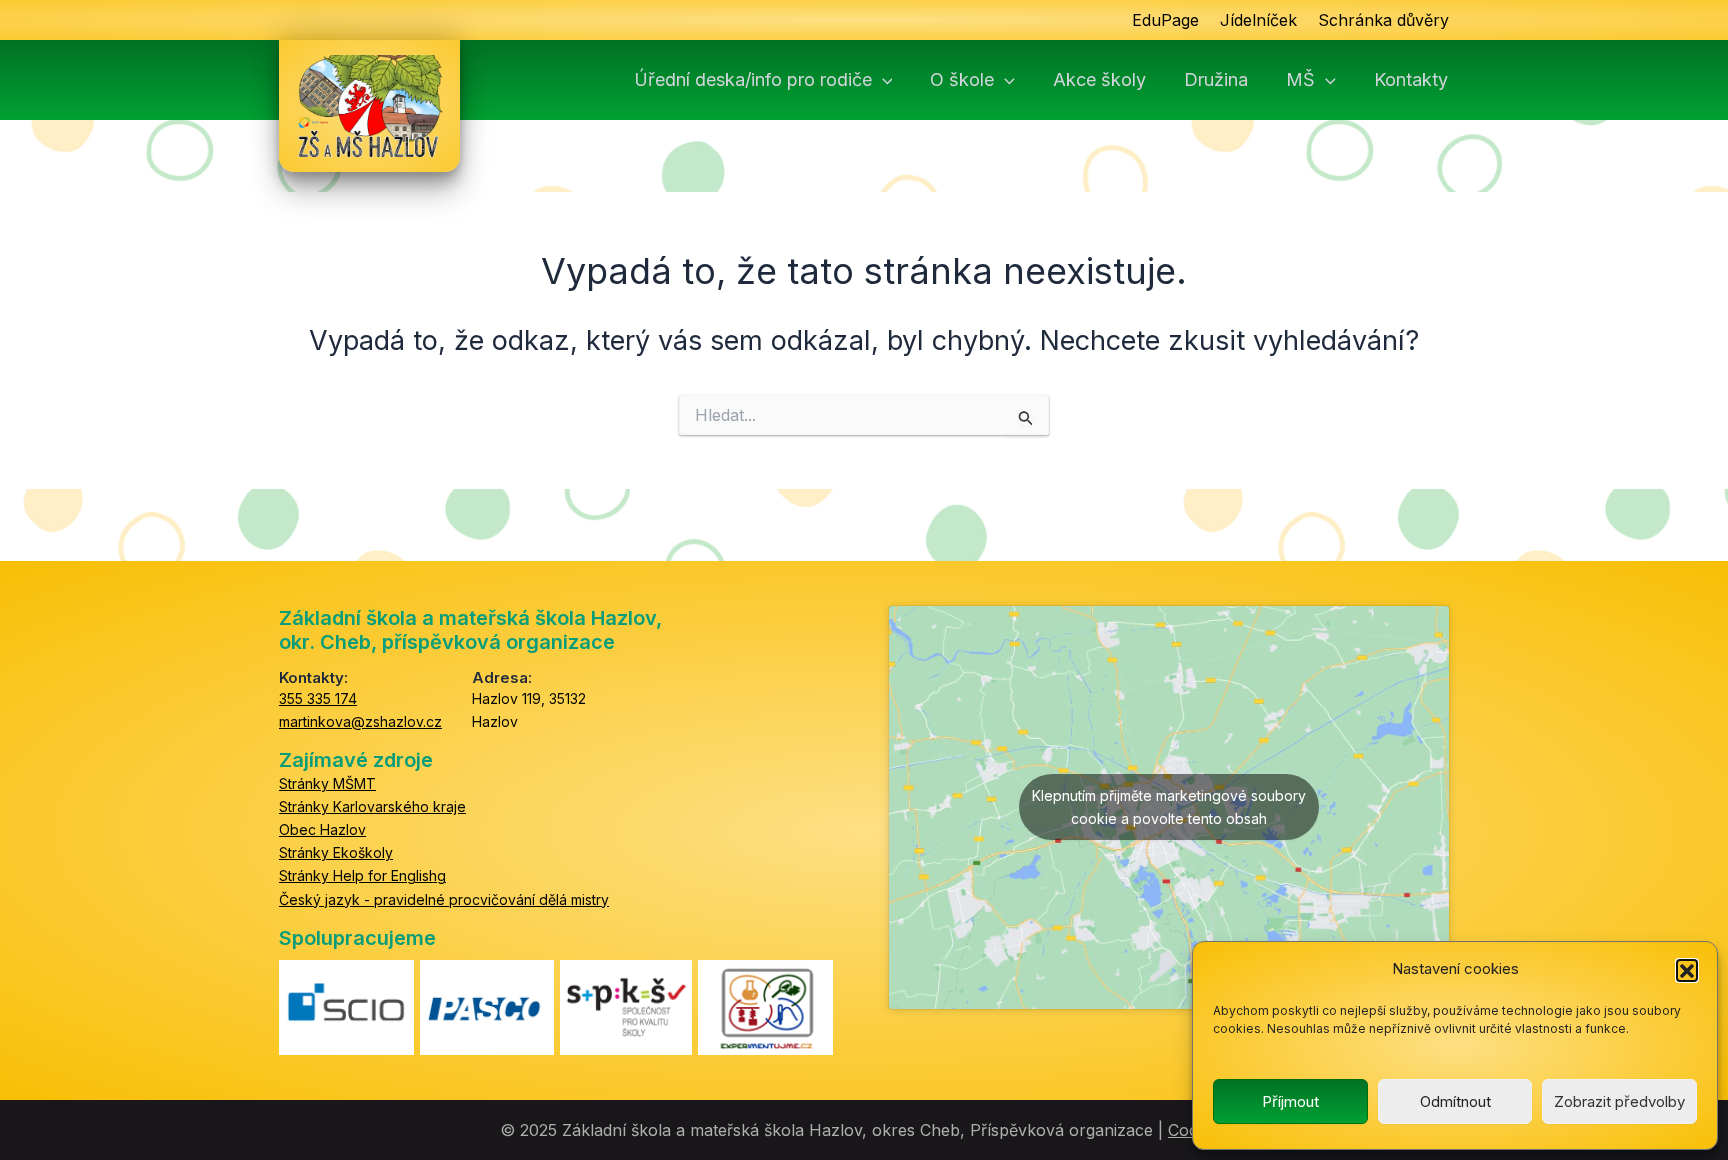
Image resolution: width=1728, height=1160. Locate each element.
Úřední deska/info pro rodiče (753, 80)
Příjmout (1290, 1101)
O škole (962, 80)
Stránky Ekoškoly (336, 852)
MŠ (1300, 80)
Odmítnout (1455, 1101)
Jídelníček (1258, 20)
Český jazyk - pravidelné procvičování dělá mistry (444, 899)
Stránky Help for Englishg (362, 875)
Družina (1216, 80)
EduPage (1165, 20)
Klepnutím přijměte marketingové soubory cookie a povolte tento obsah (1169, 807)
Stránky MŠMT (327, 783)
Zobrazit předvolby (1619, 1101)
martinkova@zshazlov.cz (360, 721)
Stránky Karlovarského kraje (372, 806)
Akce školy (1099, 80)
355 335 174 (318, 698)
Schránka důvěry (1383, 20)
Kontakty (1411, 80)
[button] (1687, 970)
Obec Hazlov (322, 829)
